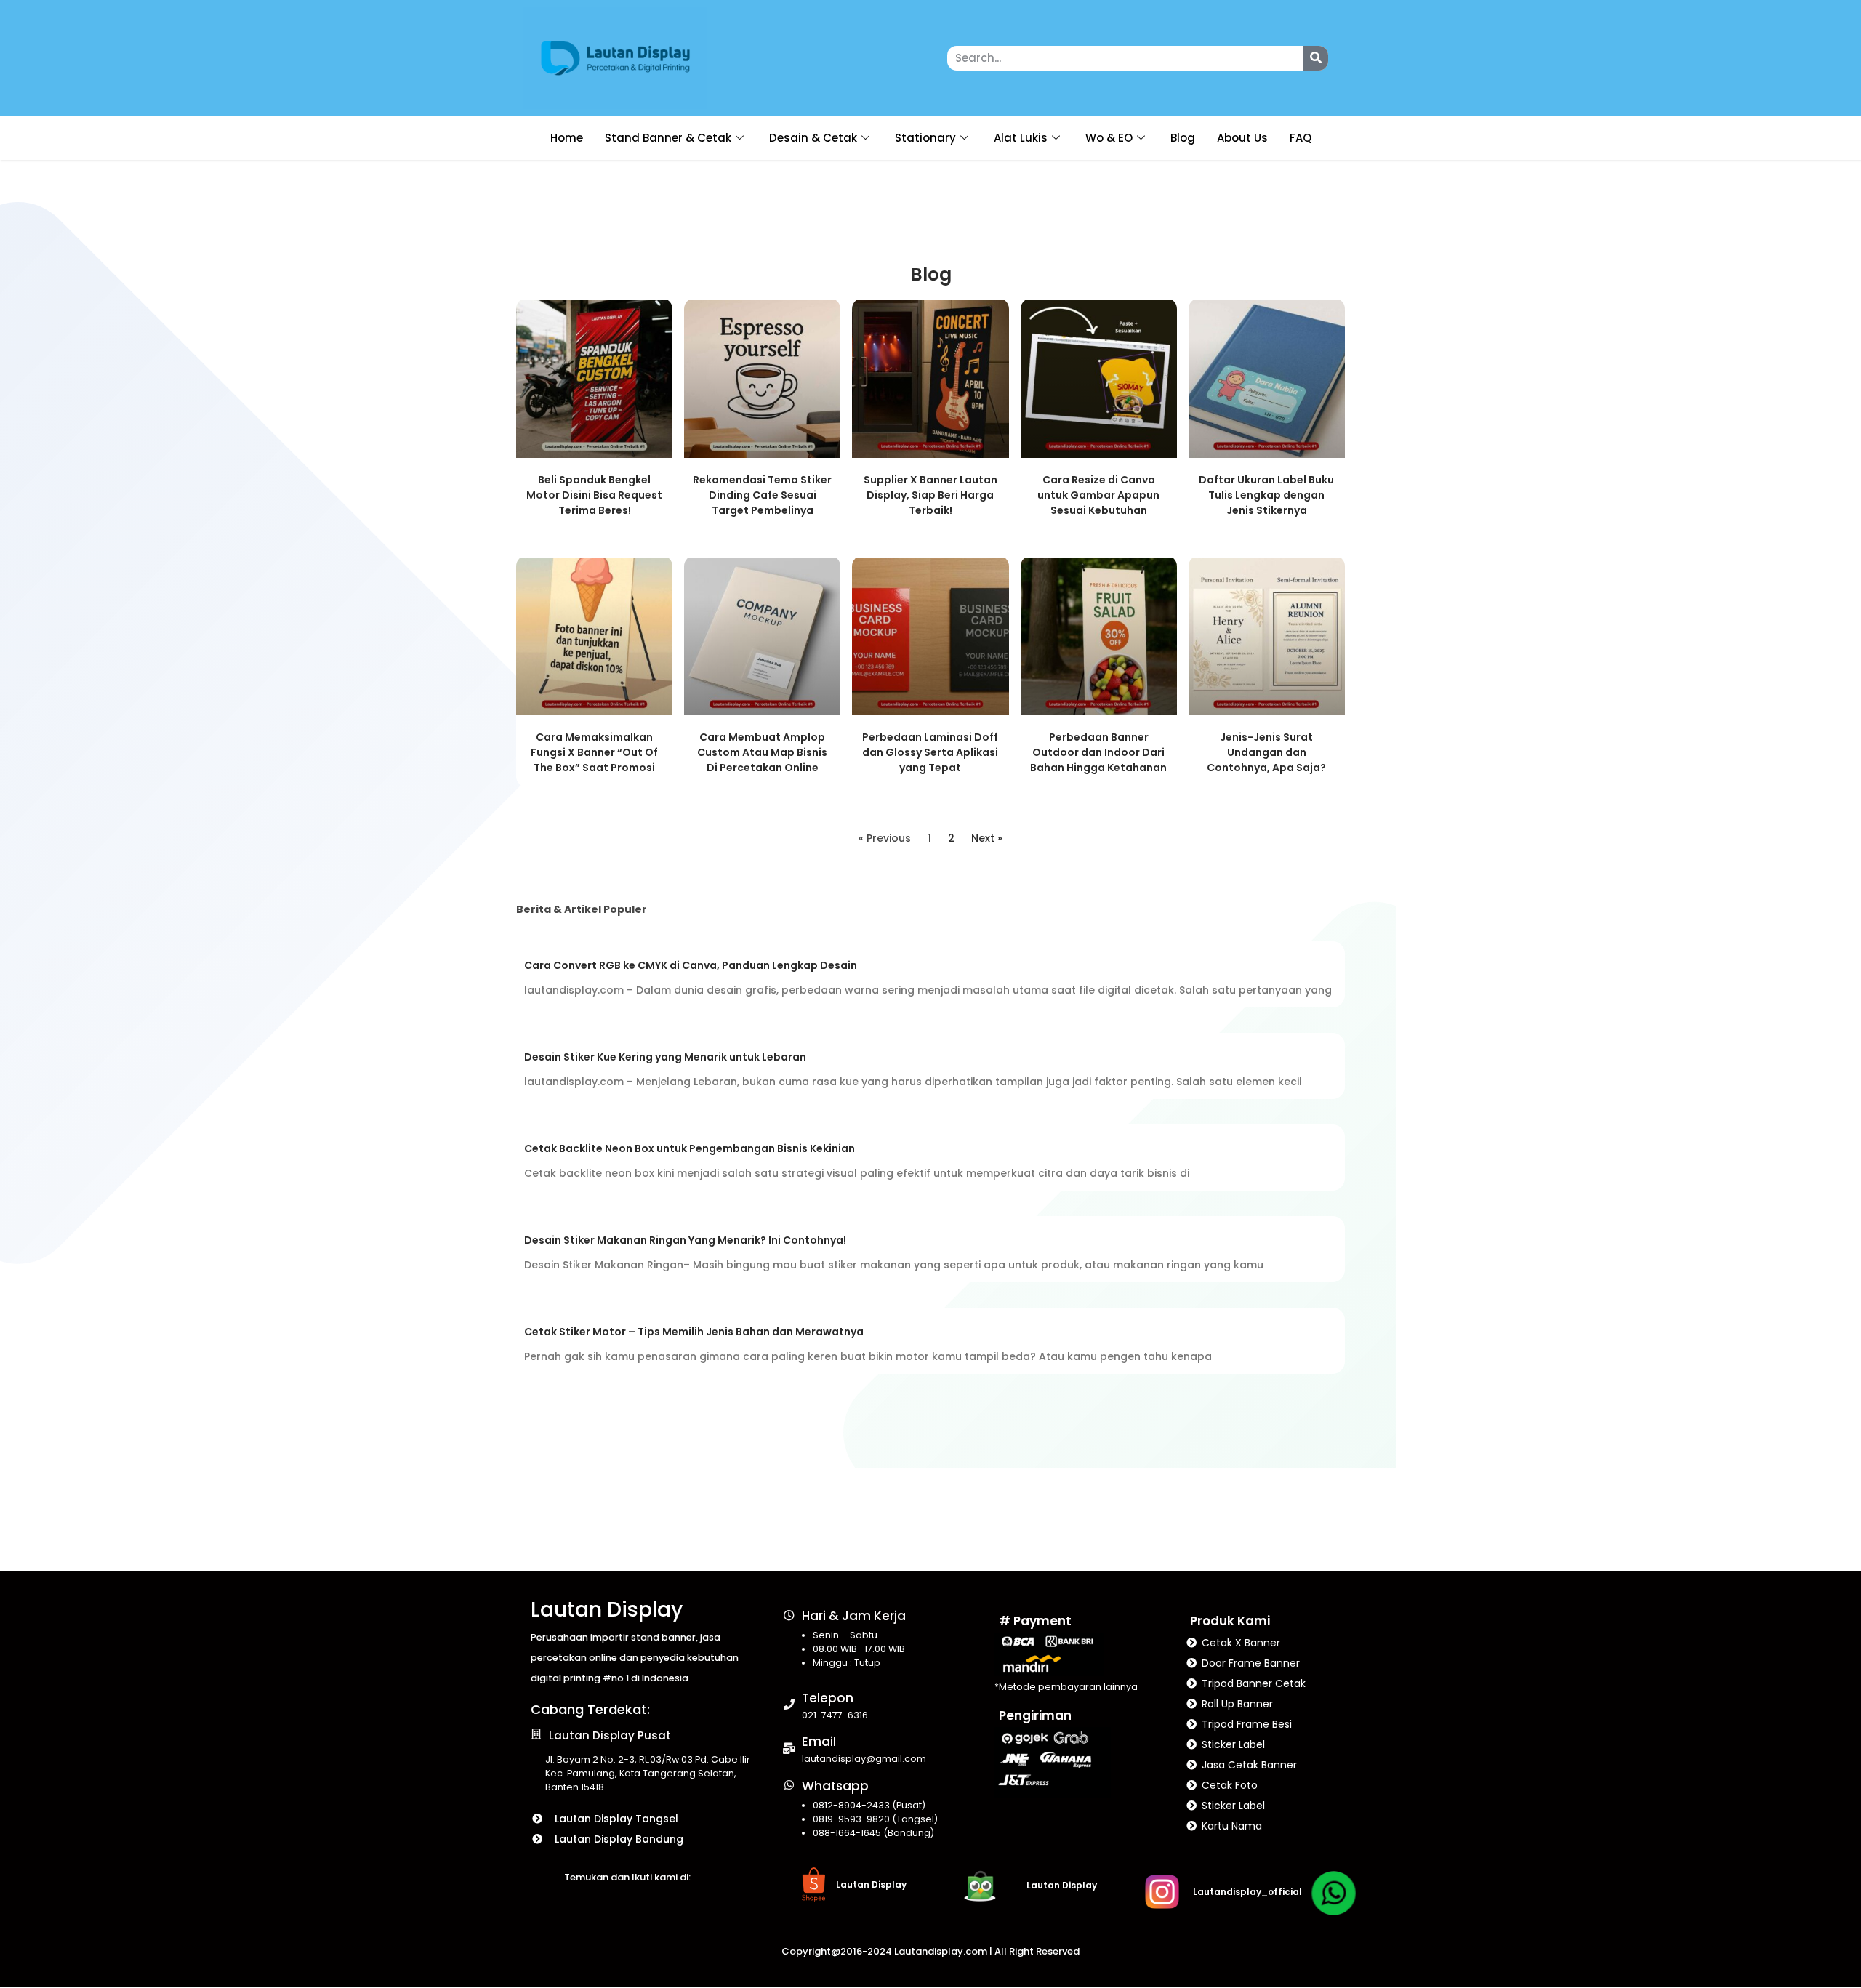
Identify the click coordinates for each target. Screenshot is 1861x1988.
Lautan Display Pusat (610, 1735)
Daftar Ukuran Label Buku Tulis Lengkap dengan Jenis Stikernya (1266, 495)
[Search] (1316, 58)
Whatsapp (835, 1786)
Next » (987, 838)
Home (567, 138)
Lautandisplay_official (1247, 1892)
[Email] (789, 1748)
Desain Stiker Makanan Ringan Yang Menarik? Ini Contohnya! (685, 1240)
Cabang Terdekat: (590, 1709)
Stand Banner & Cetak (668, 138)
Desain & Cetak (813, 138)
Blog (1183, 138)
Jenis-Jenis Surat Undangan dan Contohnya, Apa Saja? (1266, 752)
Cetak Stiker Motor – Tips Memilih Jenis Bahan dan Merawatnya (694, 1332)
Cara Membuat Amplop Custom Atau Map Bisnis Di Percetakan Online (762, 752)
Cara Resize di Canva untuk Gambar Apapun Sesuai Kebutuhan (1098, 495)
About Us (1242, 138)
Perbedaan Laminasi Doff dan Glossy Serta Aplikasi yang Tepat (930, 752)
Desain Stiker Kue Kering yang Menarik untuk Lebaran (665, 1057)
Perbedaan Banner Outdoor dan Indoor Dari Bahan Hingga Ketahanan (1098, 752)
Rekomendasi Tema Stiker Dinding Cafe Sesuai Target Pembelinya (762, 495)
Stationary (925, 138)
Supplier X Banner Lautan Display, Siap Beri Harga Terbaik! (930, 495)
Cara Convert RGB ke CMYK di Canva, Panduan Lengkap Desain (691, 965)
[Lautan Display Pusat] (536, 1734)
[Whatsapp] (789, 1785)
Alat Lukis (1021, 138)
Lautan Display (607, 1610)
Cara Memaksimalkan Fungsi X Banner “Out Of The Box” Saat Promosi (594, 752)
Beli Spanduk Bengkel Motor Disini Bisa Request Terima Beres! (594, 495)
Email (819, 1742)
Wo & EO (1109, 138)
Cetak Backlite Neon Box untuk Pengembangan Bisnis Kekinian (690, 1148)
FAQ (1301, 138)
